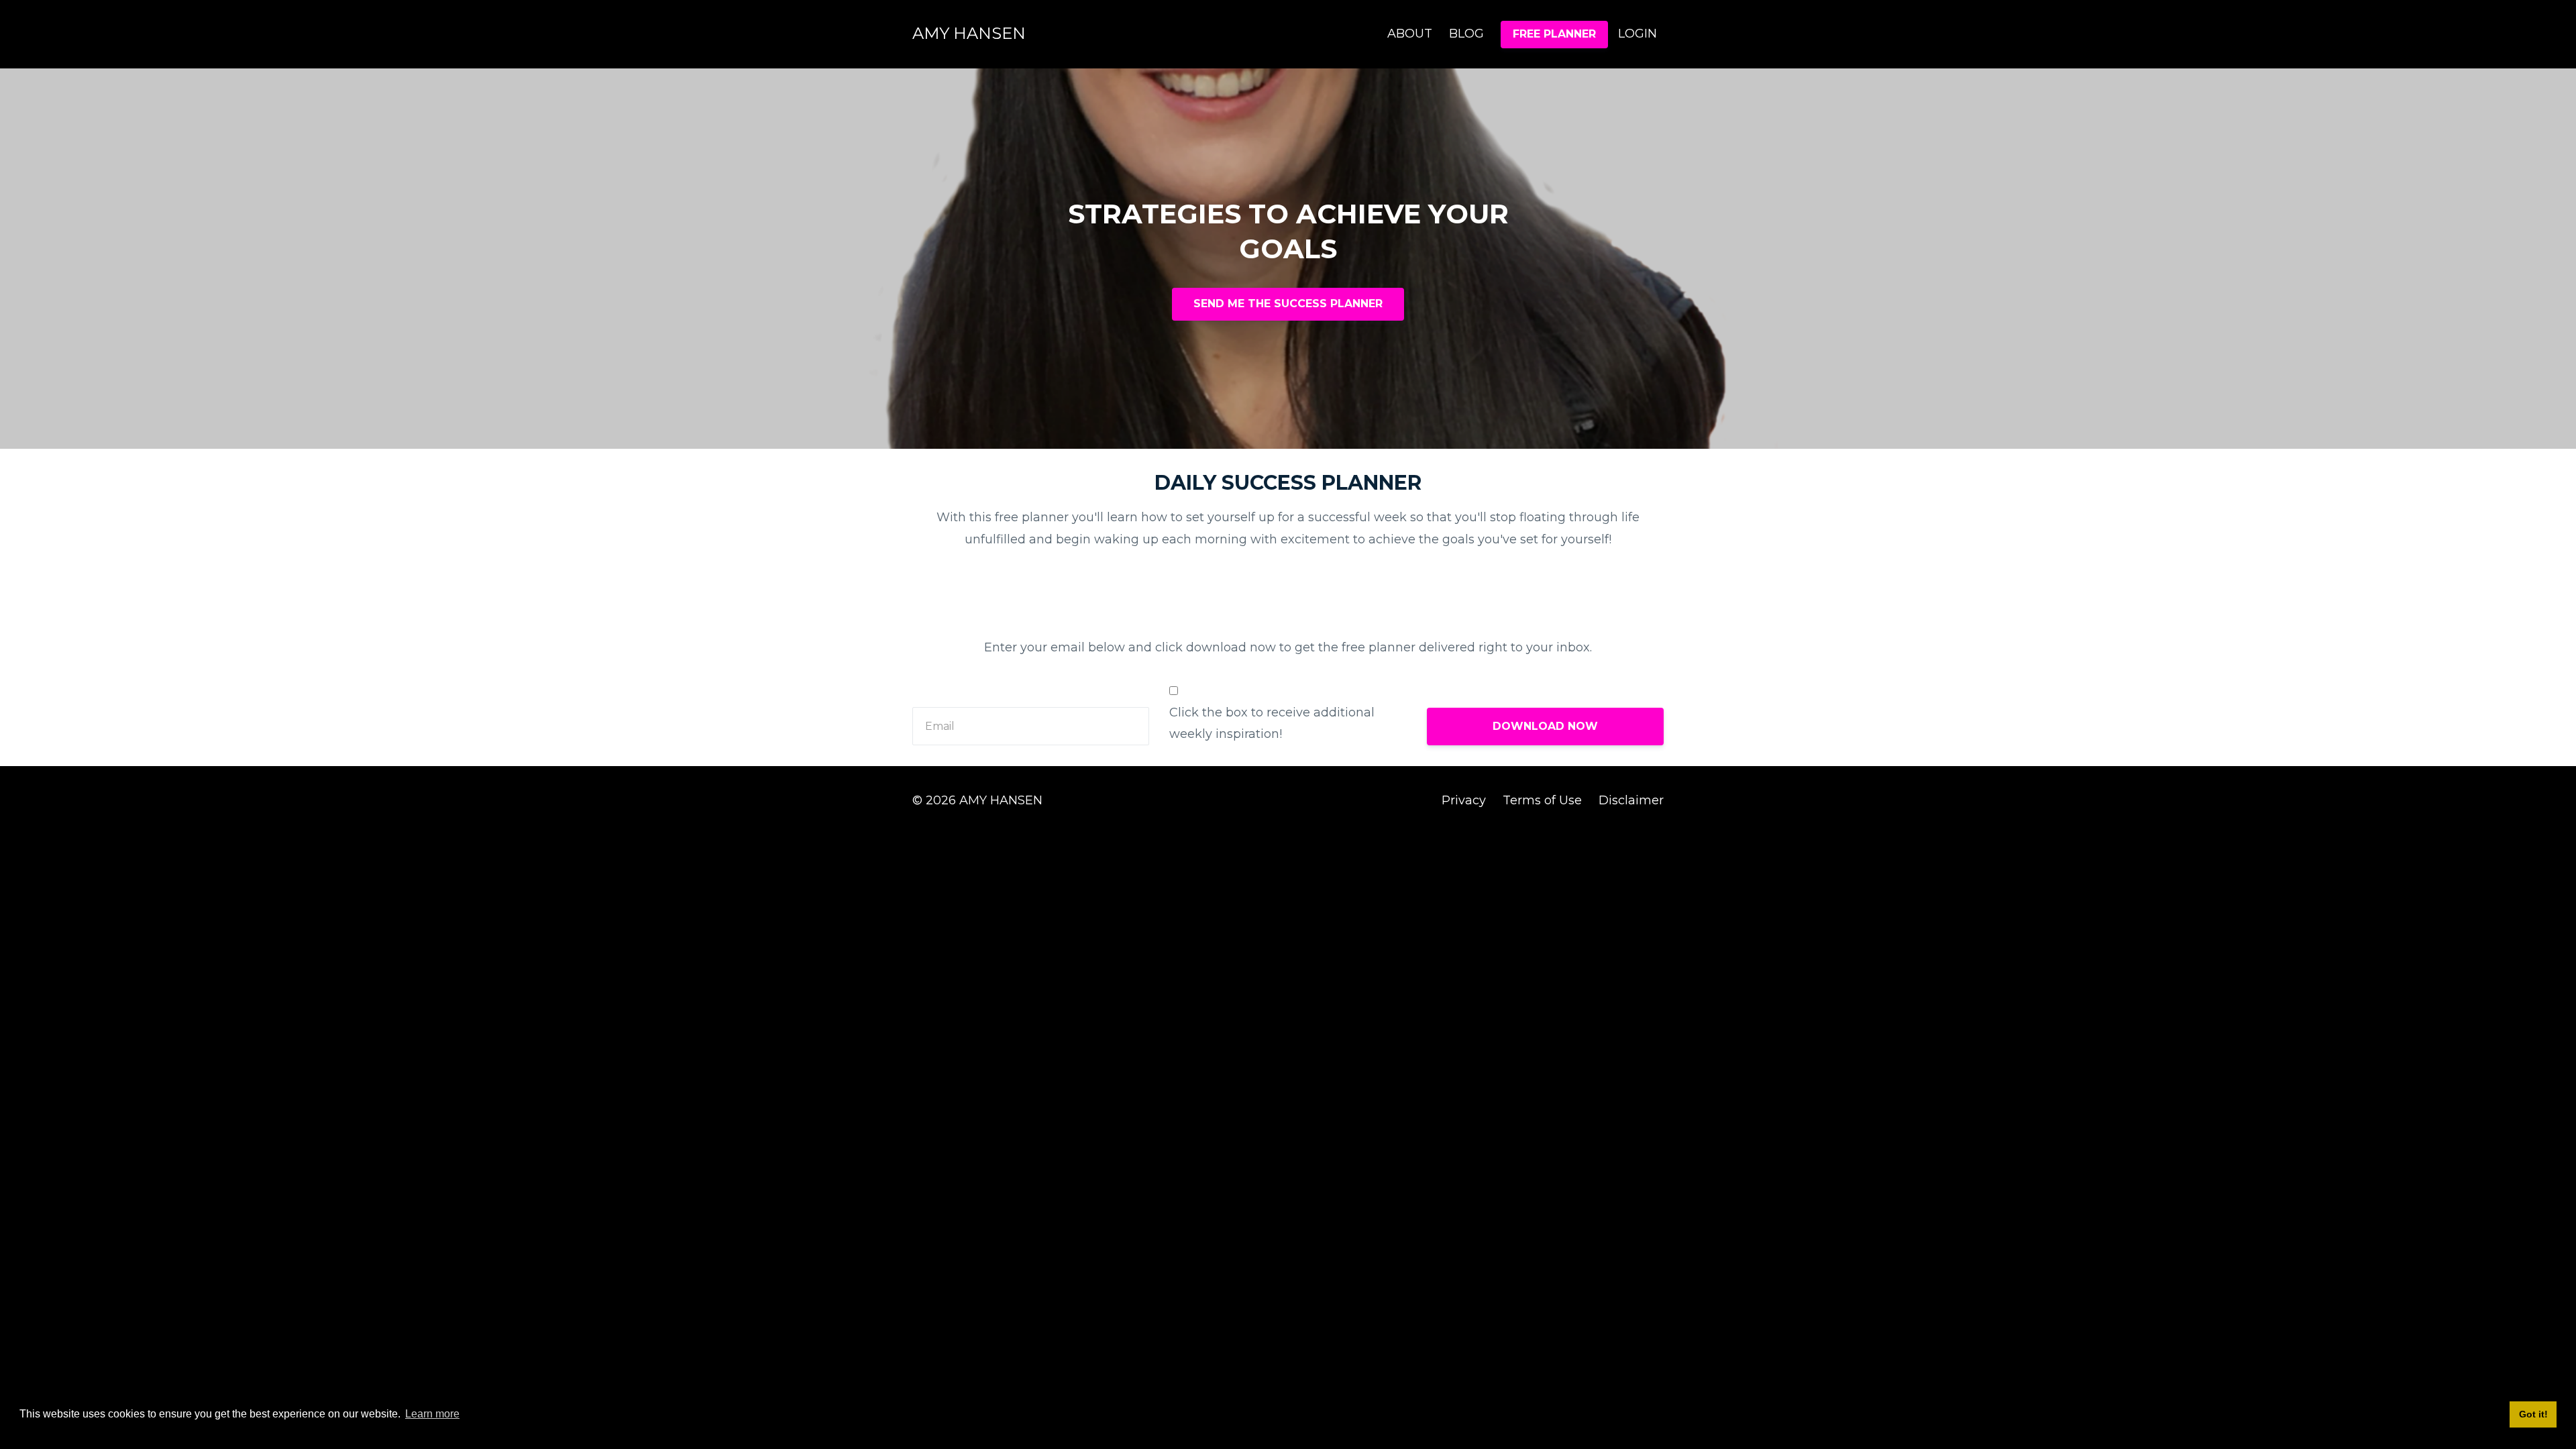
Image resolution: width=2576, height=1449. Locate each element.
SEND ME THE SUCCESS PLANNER (1288, 304)
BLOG (1466, 34)
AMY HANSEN (969, 33)
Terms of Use (1542, 800)
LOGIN (1638, 34)
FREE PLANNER (1554, 34)
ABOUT (1410, 34)
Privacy (1464, 800)
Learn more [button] (432, 1414)
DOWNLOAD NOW (1545, 726)
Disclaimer (1631, 800)
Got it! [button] (2533, 1414)
